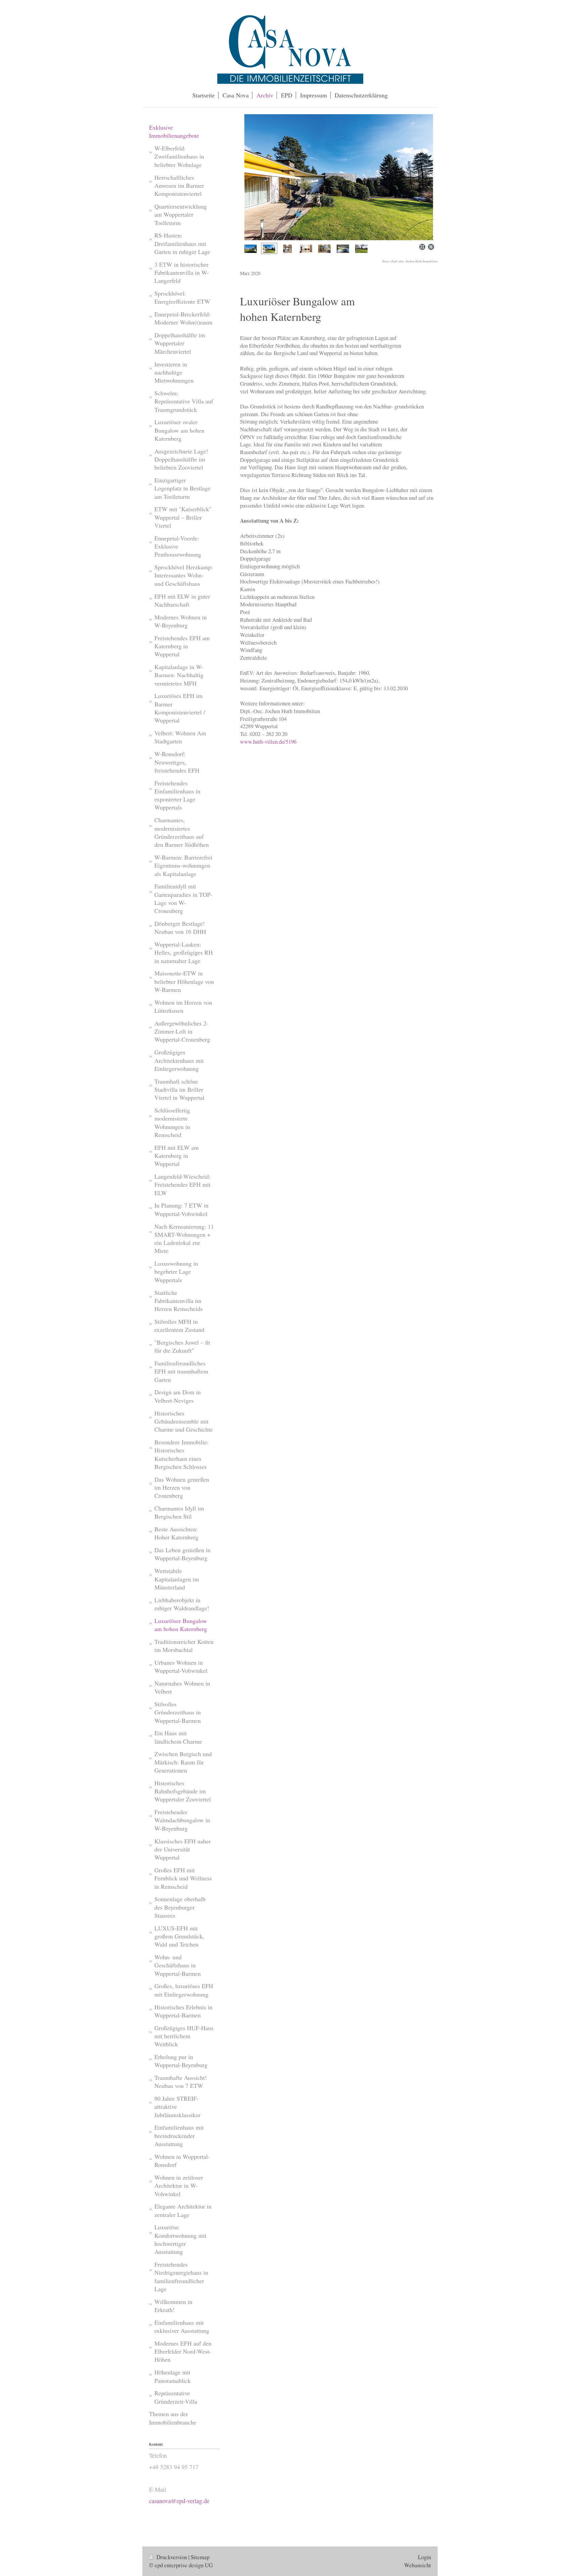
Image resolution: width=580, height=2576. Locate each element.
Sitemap (200, 2557)
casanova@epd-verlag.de (179, 2501)
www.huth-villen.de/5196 (268, 741)
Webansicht (418, 2565)
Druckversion (172, 2557)
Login (424, 2557)
